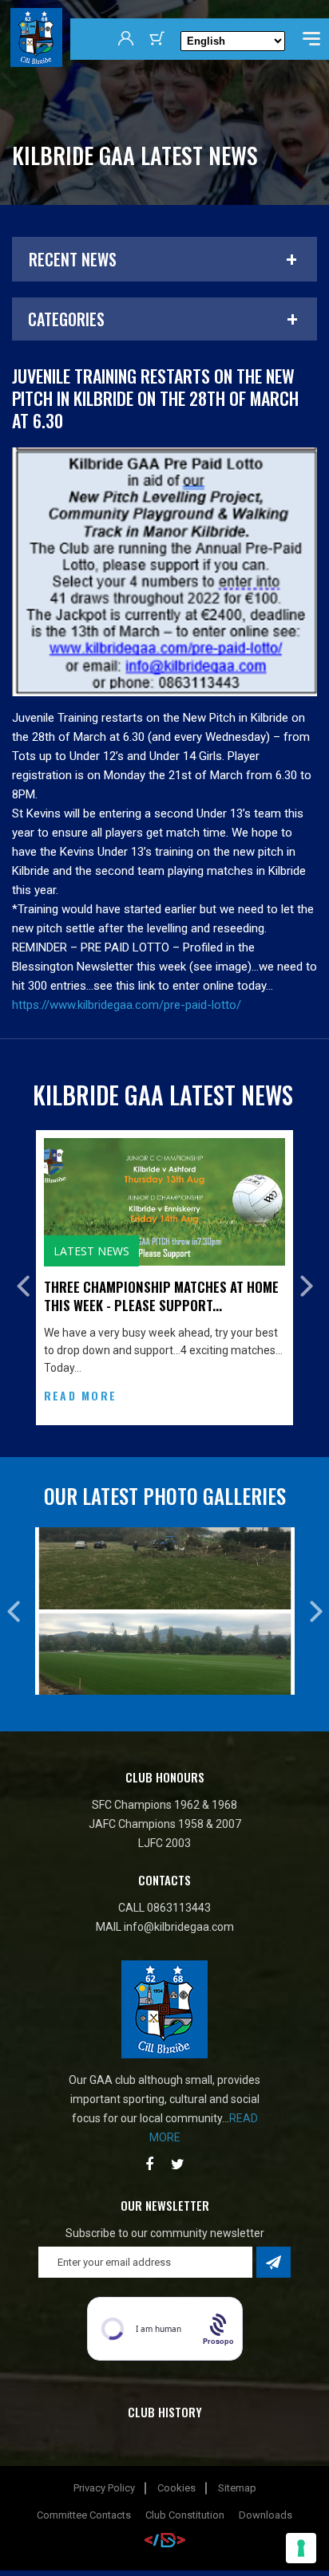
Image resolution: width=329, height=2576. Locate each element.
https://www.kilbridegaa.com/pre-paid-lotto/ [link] (127, 1005)
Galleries (124, 1251)
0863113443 (179, 1967)
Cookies (176, 2547)
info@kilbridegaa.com (179, 1986)
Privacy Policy (104, 2547)
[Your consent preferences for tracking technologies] (301, 2548)
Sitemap (237, 2547)
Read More (122, 1466)
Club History (165, 2471)
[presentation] (23, 1315)
